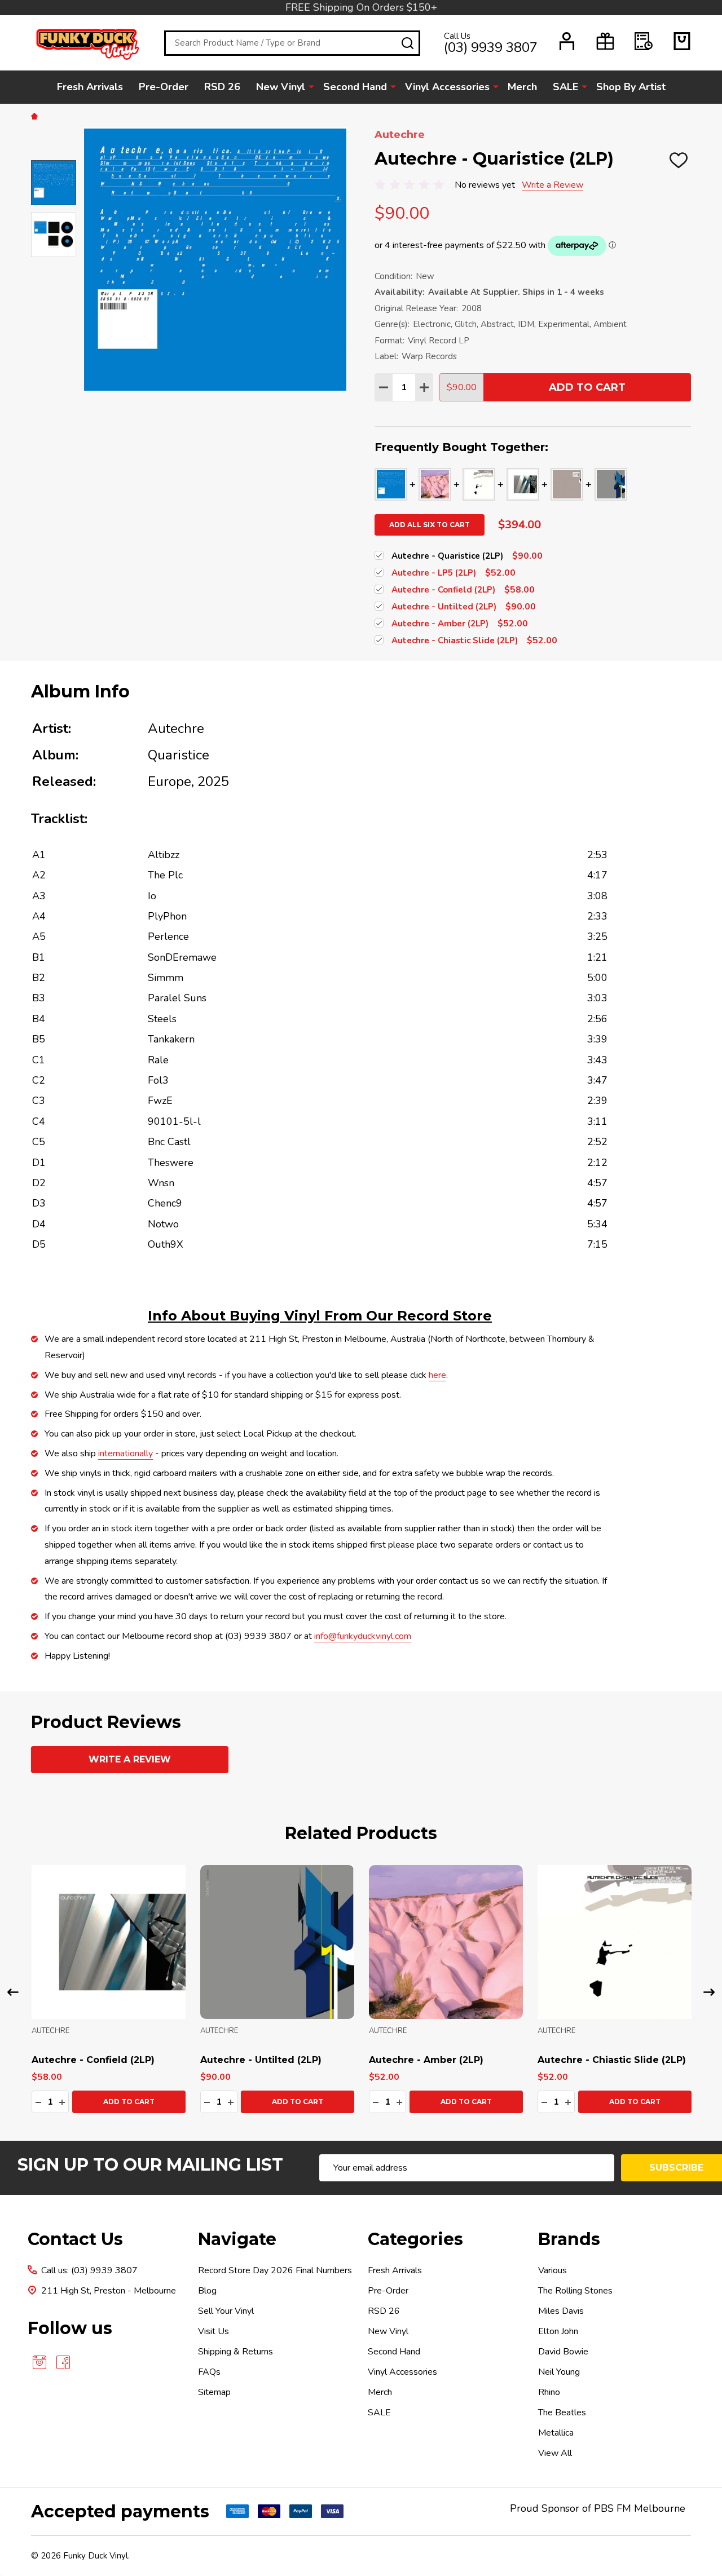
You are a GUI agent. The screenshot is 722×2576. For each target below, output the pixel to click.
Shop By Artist (631, 87)
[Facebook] (63, 2362)
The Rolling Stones (575, 2291)
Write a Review (552, 185)
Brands (569, 2239)
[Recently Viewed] (644, 41)
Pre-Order (164, 87)
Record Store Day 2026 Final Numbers (275, 2270)
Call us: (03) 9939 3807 (89, 2270)
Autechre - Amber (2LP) (426, 2060)
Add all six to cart (430, 525)
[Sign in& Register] (567, 41)
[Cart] (682, 41)
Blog (207, 2291)
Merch (522, 87)
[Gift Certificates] (605, 41)
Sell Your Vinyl (226, 2311)
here (437, 1375)
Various (552, 2270)
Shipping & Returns (235, 2352)
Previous (13, 1992)
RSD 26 (222, 87)
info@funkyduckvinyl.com (363, 1636)
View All (555, 2453)
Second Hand (355, 87)
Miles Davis (561, 2311)
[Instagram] (39, 2362)
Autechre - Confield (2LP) (93, 2060)
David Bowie (563, 2352)
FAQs (209, 2372)
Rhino (549, 2392)
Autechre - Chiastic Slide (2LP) (612, 2060)
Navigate (237, 2239)
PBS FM (613, 2508)
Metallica (556, 2433)
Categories (415, 2239)
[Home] (36, 116)
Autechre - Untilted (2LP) (261, 2060)
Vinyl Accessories (447, 87)
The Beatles (562, 2412)
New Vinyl (281, 87)
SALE (565, 87)
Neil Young (559, 2372)
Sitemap (214, 2392)
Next (709, 1992)
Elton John (558, 2331)
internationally (126, 1453)
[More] (311, 86)
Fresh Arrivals (90, 87)
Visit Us (213, 2331)
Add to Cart (587, 387)
